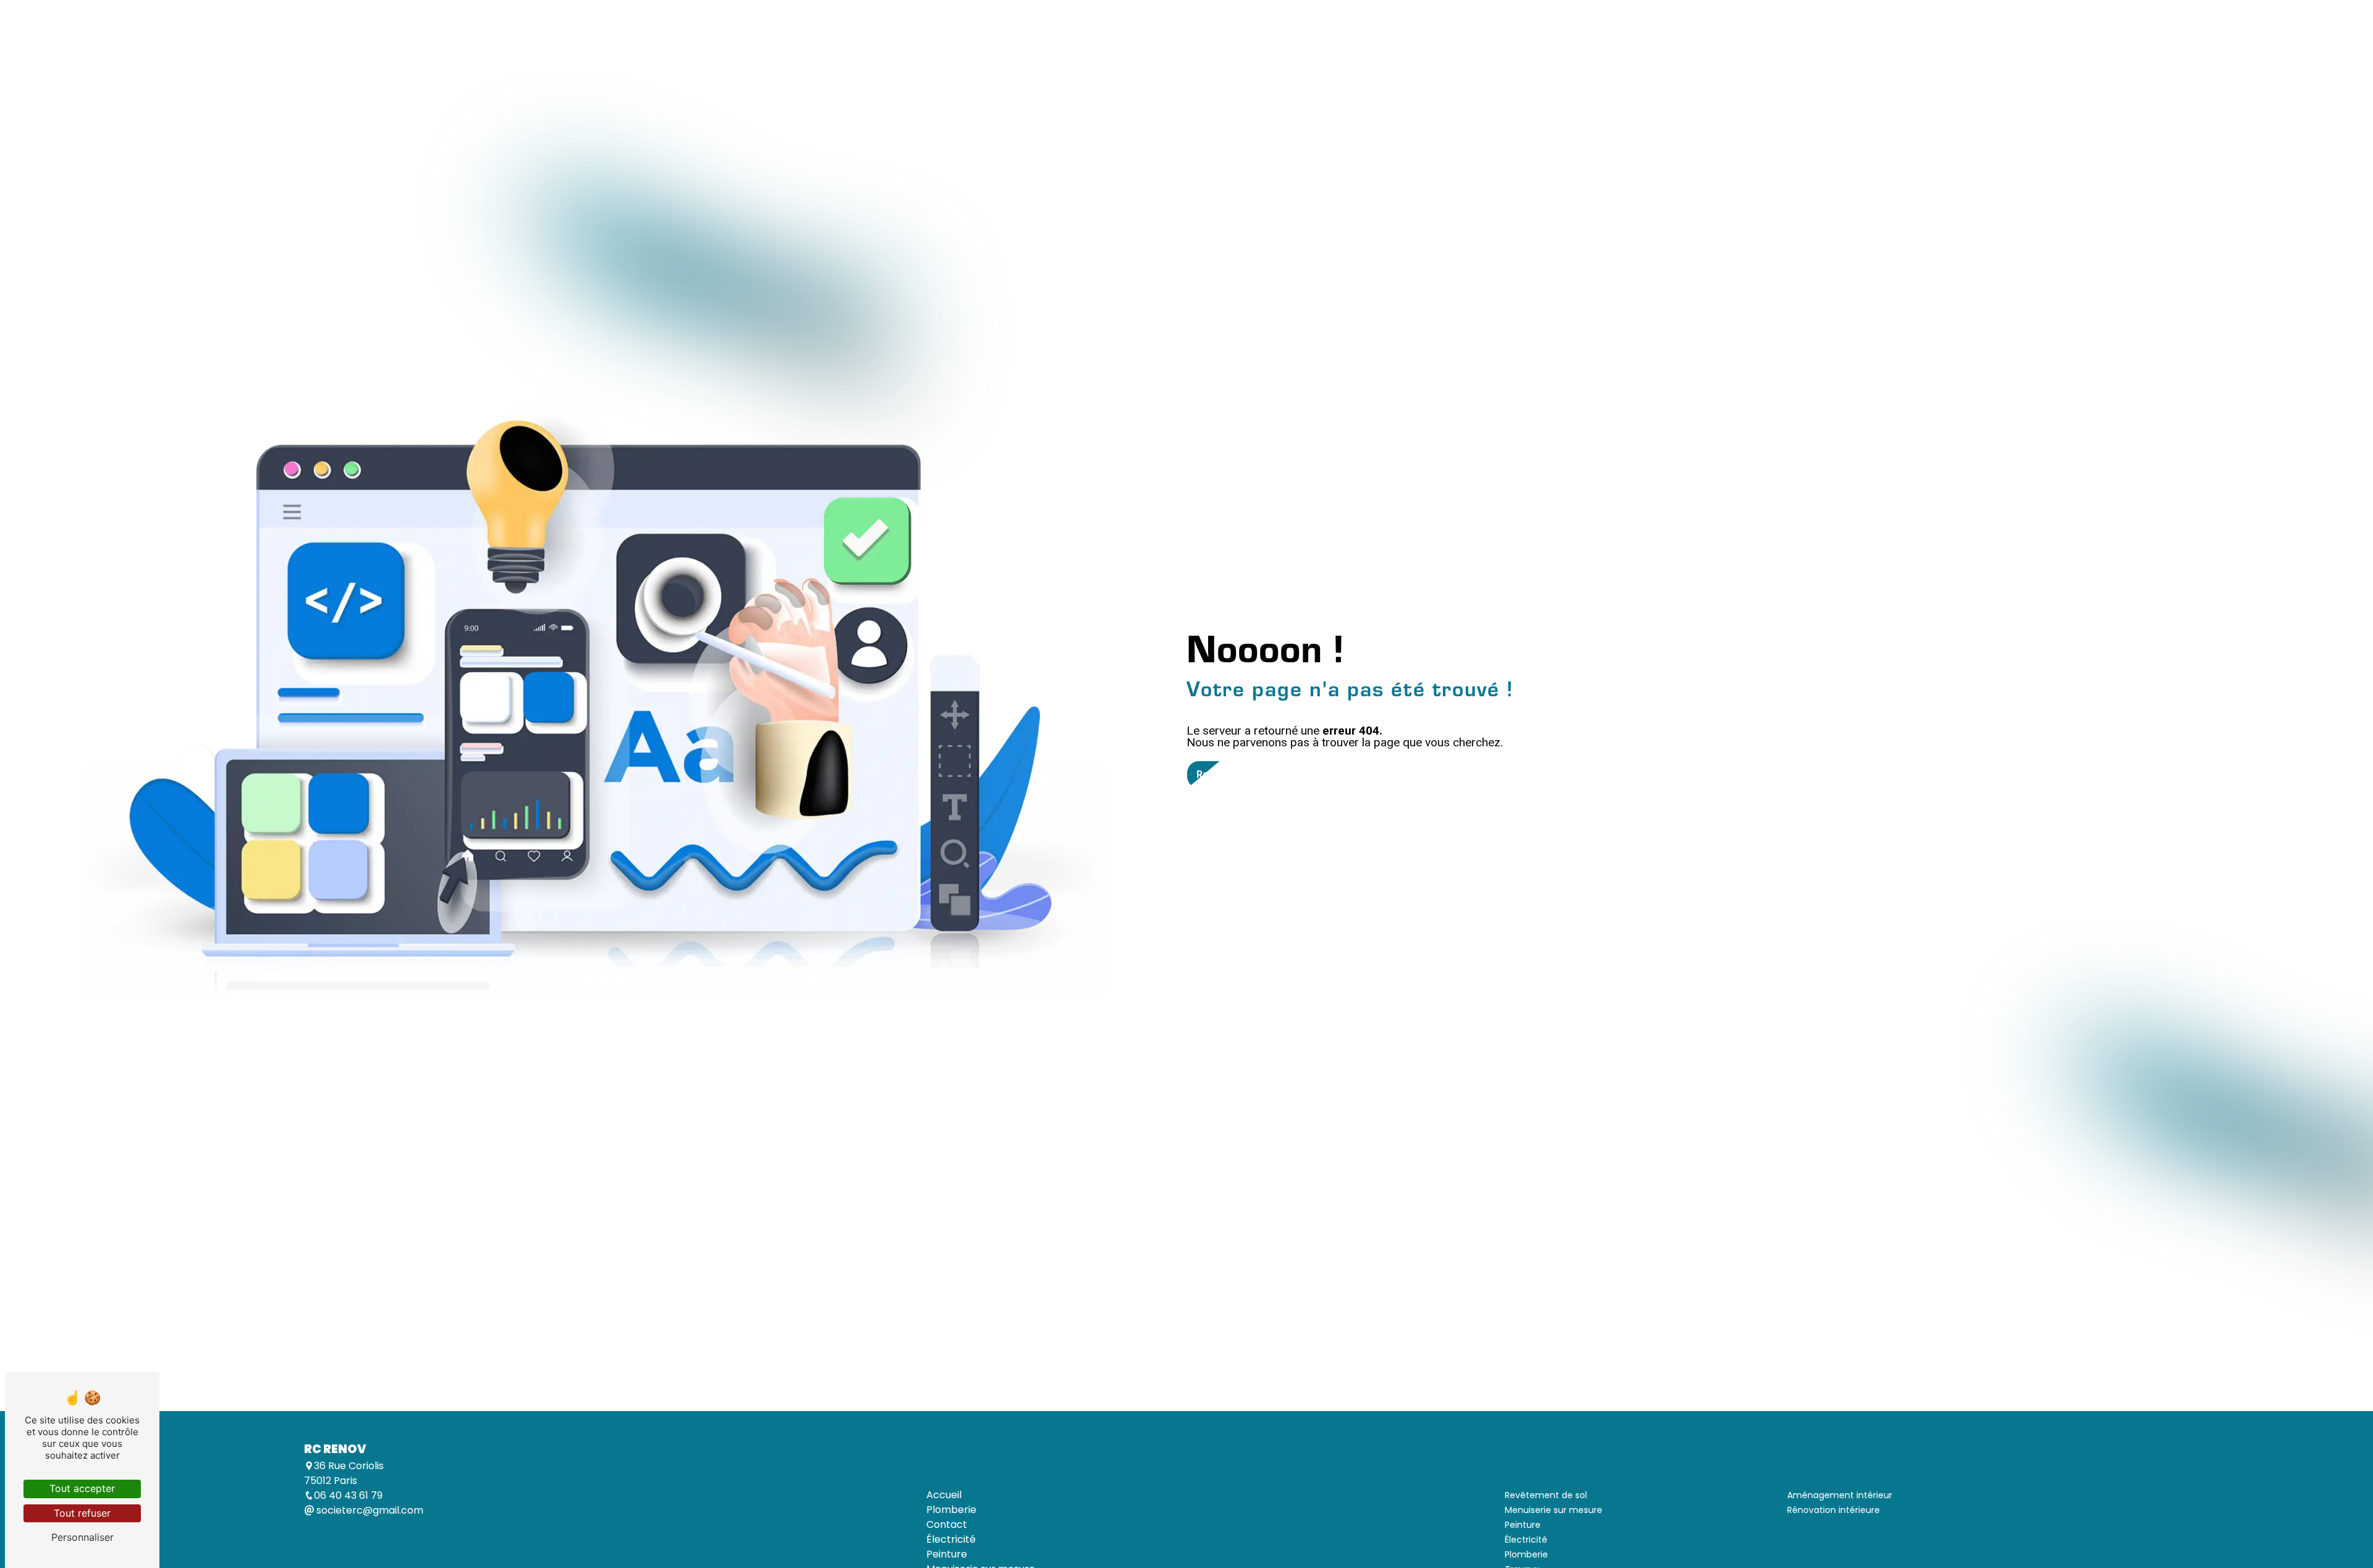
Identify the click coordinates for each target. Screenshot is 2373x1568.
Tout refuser (82, 1513)
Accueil (892, 66)
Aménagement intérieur (1840, 1495)
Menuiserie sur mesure (1184, 66)
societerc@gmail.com (369, 1510)
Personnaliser (82, 1537)
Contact (1480, 66)
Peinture (1090, 66)
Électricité (1024, 66)
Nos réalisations (1402, 66)
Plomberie (954, 66)
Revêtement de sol (1300, 66)
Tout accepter (82, 1488)
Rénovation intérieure (1834, 1510)
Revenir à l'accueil (1239, 774)
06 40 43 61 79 (348, 1495)
